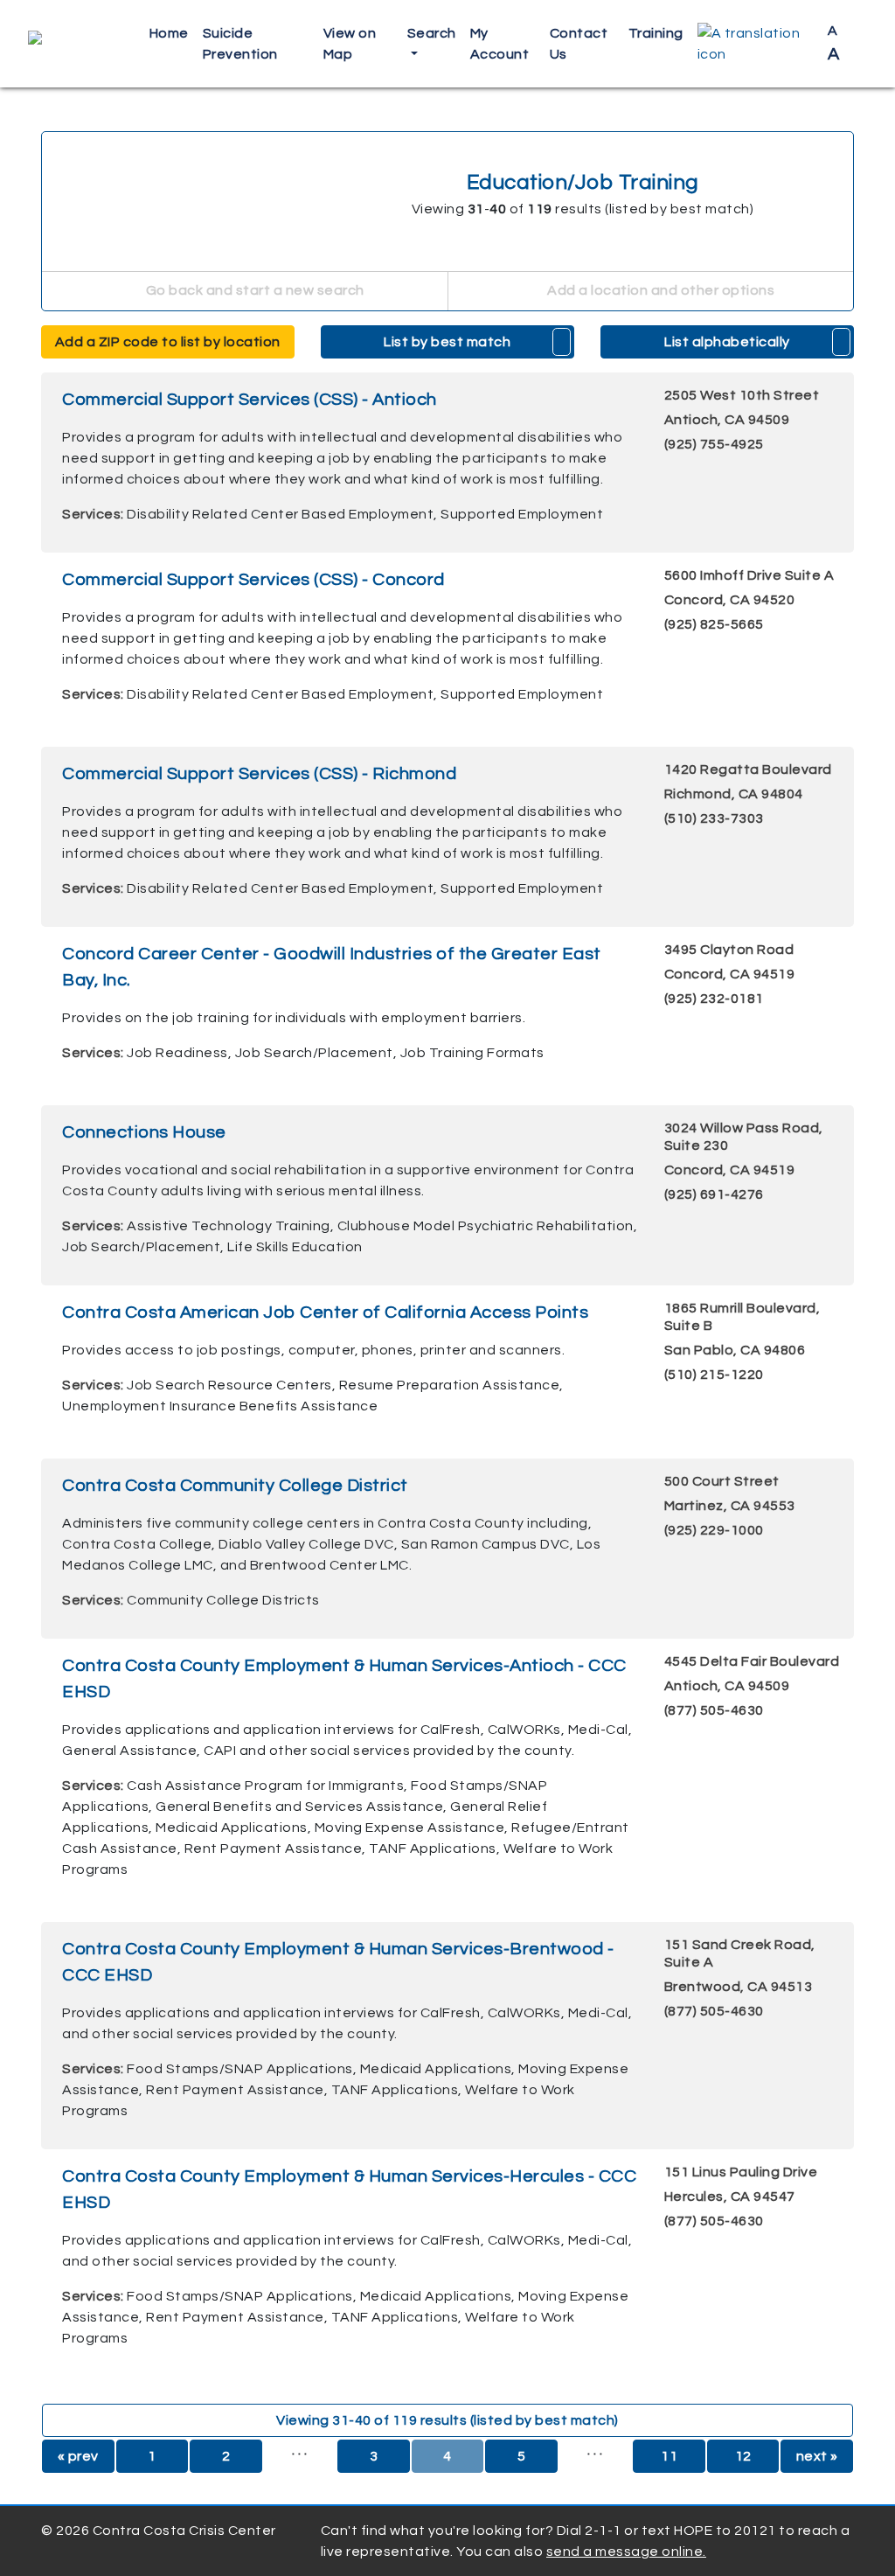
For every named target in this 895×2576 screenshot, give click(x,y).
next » (817, 2456)
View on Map (350, 44)
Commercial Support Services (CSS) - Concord (253, 580)
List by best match (447, 342)
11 (669, 2456)
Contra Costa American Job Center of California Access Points (325, 1312)
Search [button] (432, 33)
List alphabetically (727, 342)
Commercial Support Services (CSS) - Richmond (259, 774)
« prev (78, 2456)
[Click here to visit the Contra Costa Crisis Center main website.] (78, 44)
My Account (500, 44)
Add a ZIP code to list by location (168, 342)
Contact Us (579, 44)
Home (169, 33)
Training (656, 33)
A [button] (834, 43)
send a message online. (626, 2552)
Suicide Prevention (240, 44)
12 (743, 2456)
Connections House (144, 1132)
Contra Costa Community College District (235, 1486)
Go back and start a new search (253, 290)
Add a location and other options (660, 290)
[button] (756, 44)
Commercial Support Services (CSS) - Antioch (250, 400)
